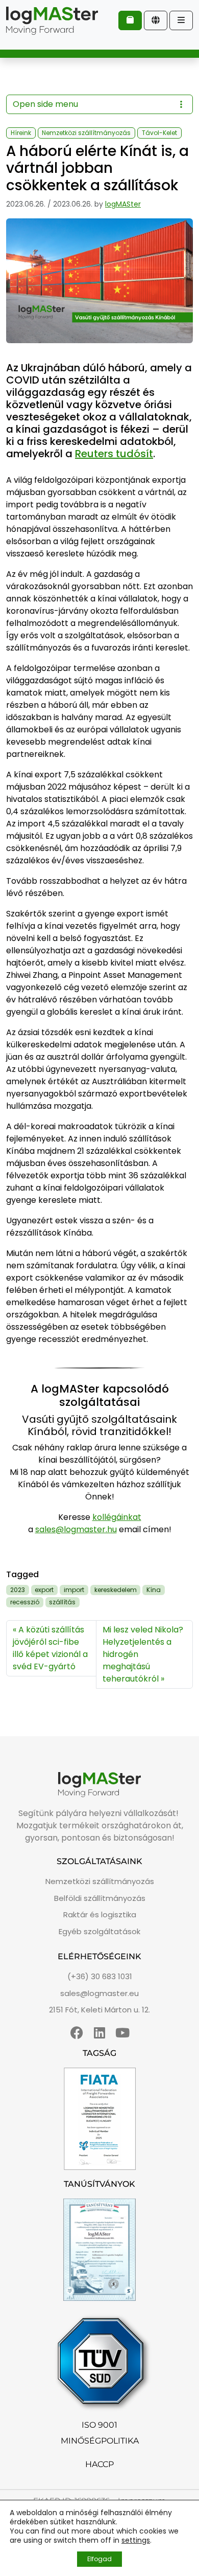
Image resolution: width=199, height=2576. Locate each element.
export (44, 1590)
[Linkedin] (100, 2033)
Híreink (21, 133)
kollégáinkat (117, 1517)
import (74, 1590)
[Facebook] (77, 2033)
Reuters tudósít (114, 454)
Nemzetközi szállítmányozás (86, 133)
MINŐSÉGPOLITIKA (100, 2441)
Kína (154, 1590)
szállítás (62, 1602)
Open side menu (45, 104)
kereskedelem (116, 1590)
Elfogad (99, 2559)
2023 (18, 1590)
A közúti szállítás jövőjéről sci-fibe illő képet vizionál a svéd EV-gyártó (50, 1648)
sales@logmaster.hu (76, 1529)
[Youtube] (123, 2033)
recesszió (25, 1602)
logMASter (123, 204)
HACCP (99, 2464)
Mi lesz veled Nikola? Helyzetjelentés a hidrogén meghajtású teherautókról (143, 1654)
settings (136, 2540)
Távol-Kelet (159, 133)
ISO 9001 (99, 2425)
